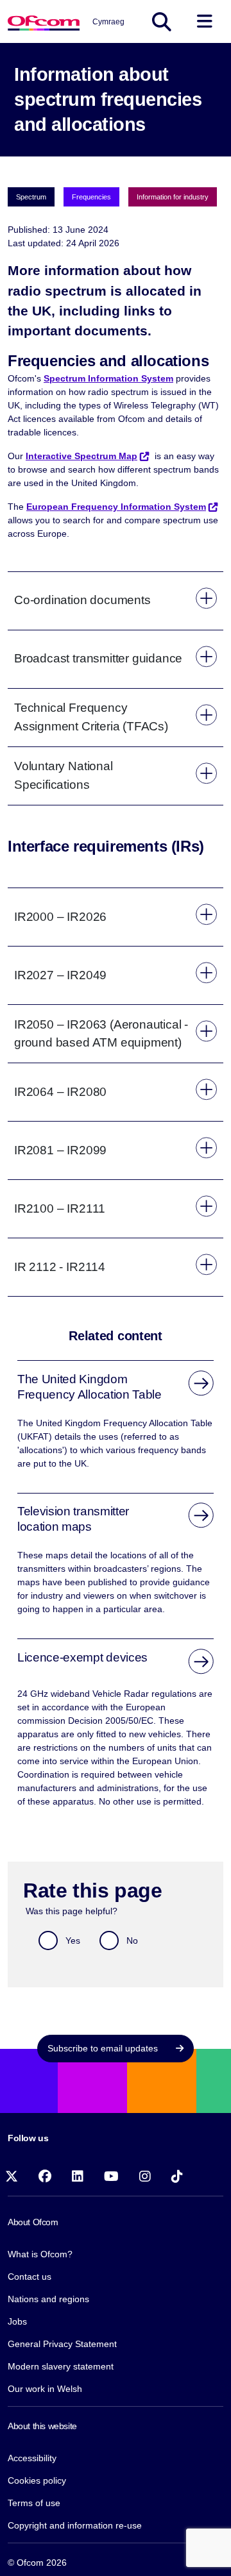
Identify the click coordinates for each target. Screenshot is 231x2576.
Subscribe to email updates (104, 2048)
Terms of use (34, 2503)
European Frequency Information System (116, 507)
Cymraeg (108, 22)
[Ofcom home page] (44, 21)
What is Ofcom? (40, 2254)
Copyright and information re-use (75, 2525)
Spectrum (31, 197)
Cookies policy (37, 2480)
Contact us (30, 2277)
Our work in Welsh (45, 2389)
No (132, 1940)
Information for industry (173, 197)
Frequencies (91, 197)
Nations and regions (48, 2299)
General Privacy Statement (62, 2344)
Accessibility (32, 2458)
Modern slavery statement (61, 2366)
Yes (73, 1940)
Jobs (17, 2321)
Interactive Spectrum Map (81, 456)
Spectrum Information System (108, 378)
